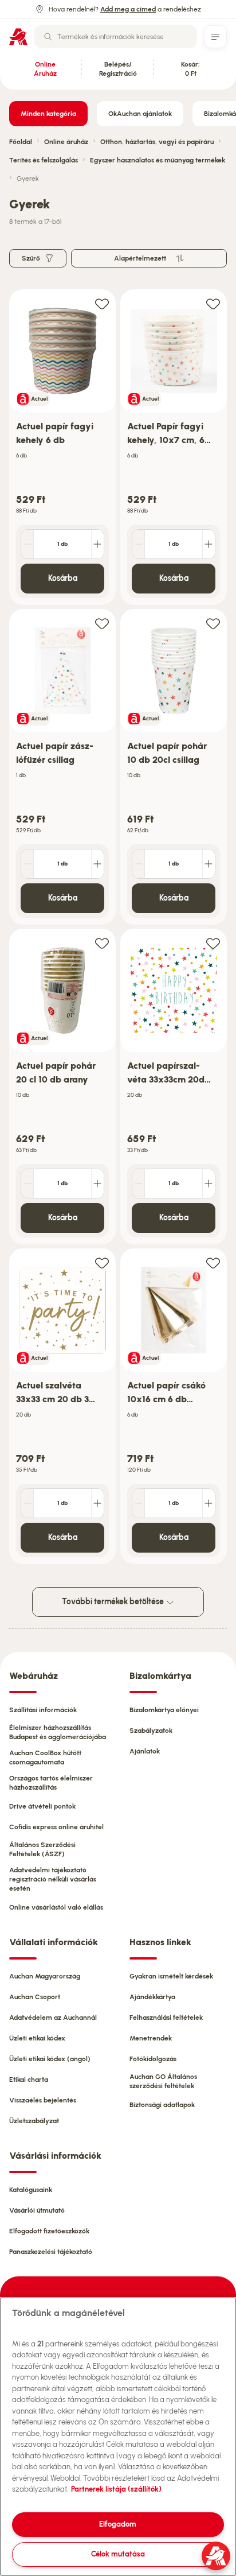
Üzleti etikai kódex (37, 2038)
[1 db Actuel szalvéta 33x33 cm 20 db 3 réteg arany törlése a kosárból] (27, 1503)
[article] (62, 447)
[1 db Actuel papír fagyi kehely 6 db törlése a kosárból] (27, 544)
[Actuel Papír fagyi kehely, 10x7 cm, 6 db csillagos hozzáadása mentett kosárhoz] (213, 303)
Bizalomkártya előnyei (164, 1710)
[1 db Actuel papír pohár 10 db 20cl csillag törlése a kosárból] (139, 864)
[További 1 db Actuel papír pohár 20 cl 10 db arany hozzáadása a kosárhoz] (97, 1184)
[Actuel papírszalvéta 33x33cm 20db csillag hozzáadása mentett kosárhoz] (213, 943)
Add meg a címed (128, 9)
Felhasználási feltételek (166, 2018)
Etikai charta (29, 2080)
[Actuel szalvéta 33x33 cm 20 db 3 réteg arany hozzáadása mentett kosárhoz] (102, 1262)
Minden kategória (48, 114)
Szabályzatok (151, 1731)
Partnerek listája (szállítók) (116, 2489)
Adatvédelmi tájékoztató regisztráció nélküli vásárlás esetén (53, 1879)
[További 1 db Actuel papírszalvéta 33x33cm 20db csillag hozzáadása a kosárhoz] (209, 1184)
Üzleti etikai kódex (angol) (50, 2059)
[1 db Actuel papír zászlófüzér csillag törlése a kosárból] (27, 864)
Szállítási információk (43, 1710)
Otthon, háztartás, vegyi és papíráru (157, 142)
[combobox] (116, 37)
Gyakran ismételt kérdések (171, 1976)
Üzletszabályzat (34, 2121)
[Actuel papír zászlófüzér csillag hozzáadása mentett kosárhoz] (102, 623)
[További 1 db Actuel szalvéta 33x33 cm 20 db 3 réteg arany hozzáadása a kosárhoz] (97, 1503)
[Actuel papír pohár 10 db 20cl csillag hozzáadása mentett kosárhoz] (213, 623)
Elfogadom (118, 2524)
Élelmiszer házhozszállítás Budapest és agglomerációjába (58, 1732)
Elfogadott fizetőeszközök (49, 2231)
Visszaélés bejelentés (43, 2100)
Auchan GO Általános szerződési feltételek (163, 2081)
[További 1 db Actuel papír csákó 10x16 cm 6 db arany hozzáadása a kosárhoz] (209, 1503)
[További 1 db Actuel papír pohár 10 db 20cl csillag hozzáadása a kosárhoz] (209, 864)
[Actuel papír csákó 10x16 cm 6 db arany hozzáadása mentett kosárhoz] (213, 1262)
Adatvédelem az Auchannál (53, 2018)
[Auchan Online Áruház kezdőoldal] (18, 37)
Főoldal (21, 142)
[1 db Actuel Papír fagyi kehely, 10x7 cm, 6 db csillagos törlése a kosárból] (139, 544)
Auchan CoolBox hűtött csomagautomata (45, 1758)
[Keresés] (48, 37)
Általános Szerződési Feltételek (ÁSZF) (42, 1849)
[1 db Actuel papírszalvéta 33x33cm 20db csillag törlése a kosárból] (139, 1184)
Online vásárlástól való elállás (56, 1907)
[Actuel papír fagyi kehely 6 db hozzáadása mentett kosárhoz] (102, 303)
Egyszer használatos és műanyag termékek (158, 160)
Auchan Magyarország (45, 1976)
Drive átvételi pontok (42, 1806)
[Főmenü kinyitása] (215, 37)
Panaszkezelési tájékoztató (51, 2252)
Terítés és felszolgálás (44, 160)
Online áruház (66, 142)
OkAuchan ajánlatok (140, 114)
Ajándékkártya (152, 1997)
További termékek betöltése (114, 1602)
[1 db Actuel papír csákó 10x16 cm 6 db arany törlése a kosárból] (139, 1503)
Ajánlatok (145, 1751)
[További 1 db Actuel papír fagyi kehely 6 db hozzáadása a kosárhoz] (97, 544)
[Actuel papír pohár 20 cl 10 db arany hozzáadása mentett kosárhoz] (102, 943)
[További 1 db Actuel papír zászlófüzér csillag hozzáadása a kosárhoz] (97, 864)
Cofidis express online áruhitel (56, 1827)
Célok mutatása (118, 2554)
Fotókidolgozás (153, 2059)
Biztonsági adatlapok (162, 2105)
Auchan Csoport (35, 1997)
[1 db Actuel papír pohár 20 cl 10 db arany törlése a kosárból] (27, 1184)
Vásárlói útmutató (37, 2210)
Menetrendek (151, 2038)
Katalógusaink (31, 2190)
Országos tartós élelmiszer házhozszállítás (51, 1783)
